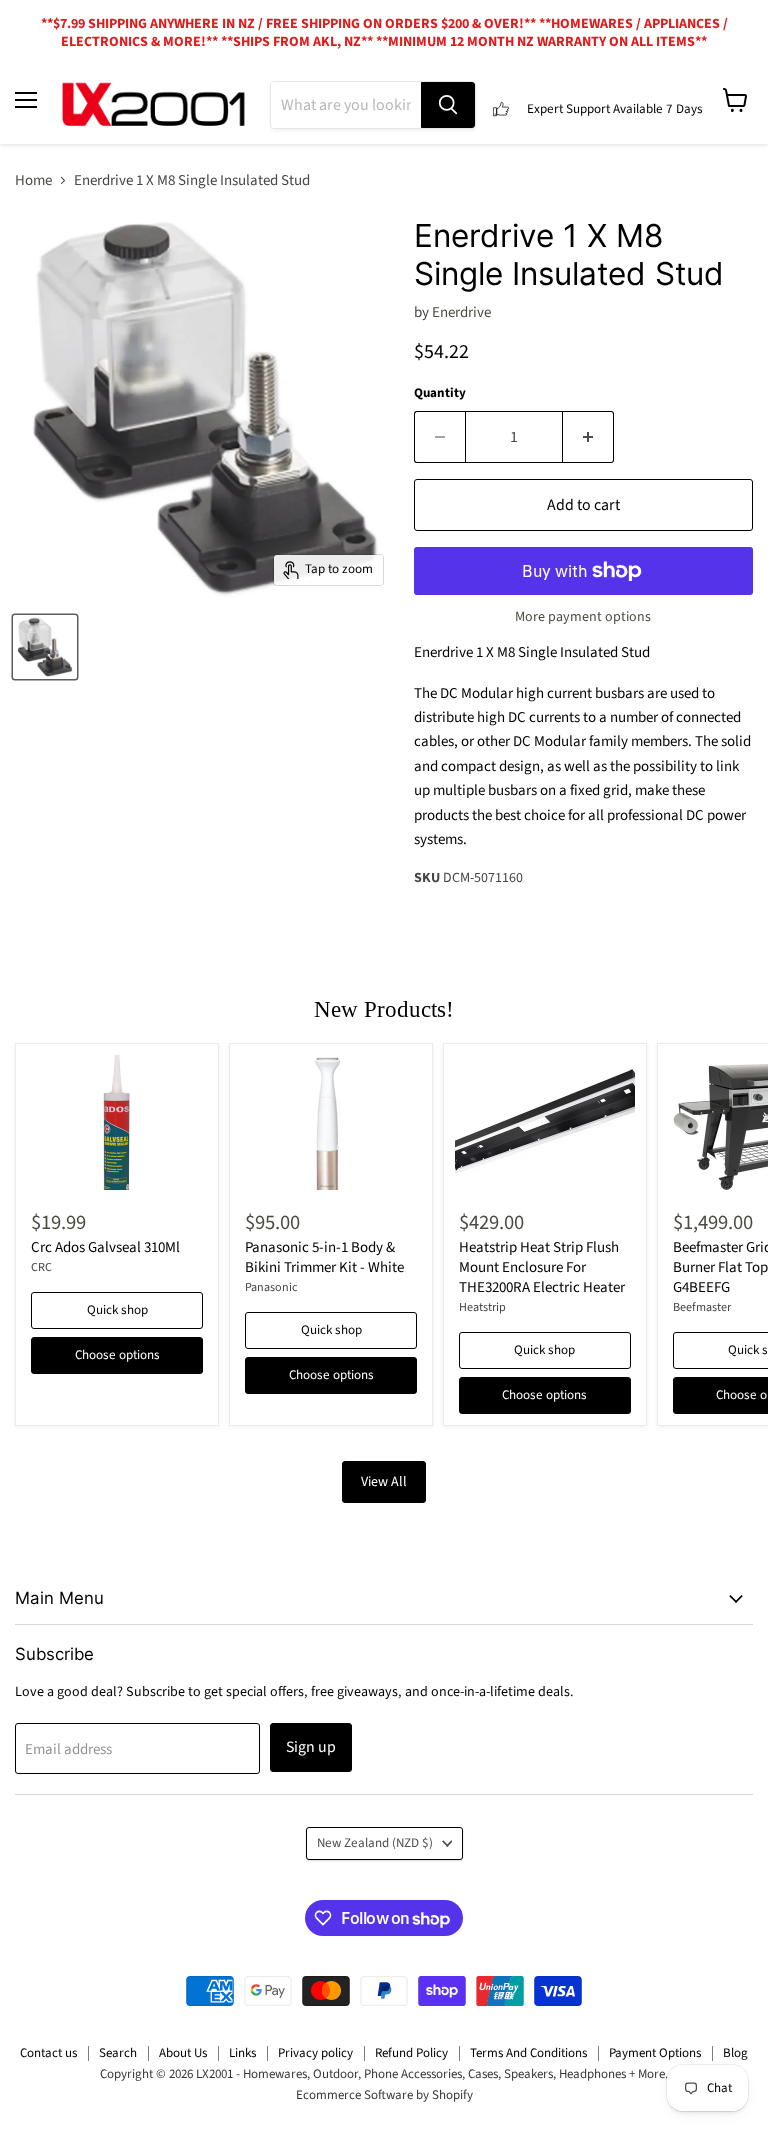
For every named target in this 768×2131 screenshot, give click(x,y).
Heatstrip (482, 1307)
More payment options (583, 617)
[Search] (448, 105)
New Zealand (375, 1843)
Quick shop (117, 1310)
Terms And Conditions (528, 2053)
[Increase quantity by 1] (588, 437)
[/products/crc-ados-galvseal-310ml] (117, 1122)
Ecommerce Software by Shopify (384, 2095)
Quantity (440, 393)
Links (242, 2053)
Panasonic (271, 1287)
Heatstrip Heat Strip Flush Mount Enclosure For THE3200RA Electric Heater (542, 1267)
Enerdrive (461, 312)
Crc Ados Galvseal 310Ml (105, 1247)
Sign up (311, 1747)
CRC (41, 1267)
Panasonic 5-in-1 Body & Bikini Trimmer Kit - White (324, 1257)
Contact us (48, 2053)
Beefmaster (702, 1307)
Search (118, 2053)
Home (33, 180)
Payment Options (655, 2053)
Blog (735, 2053)
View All (384, 1482)
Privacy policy (315, 2053)
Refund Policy (411, 2053)
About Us (183, 2053)
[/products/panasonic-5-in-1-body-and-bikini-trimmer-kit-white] (331, 1122)
